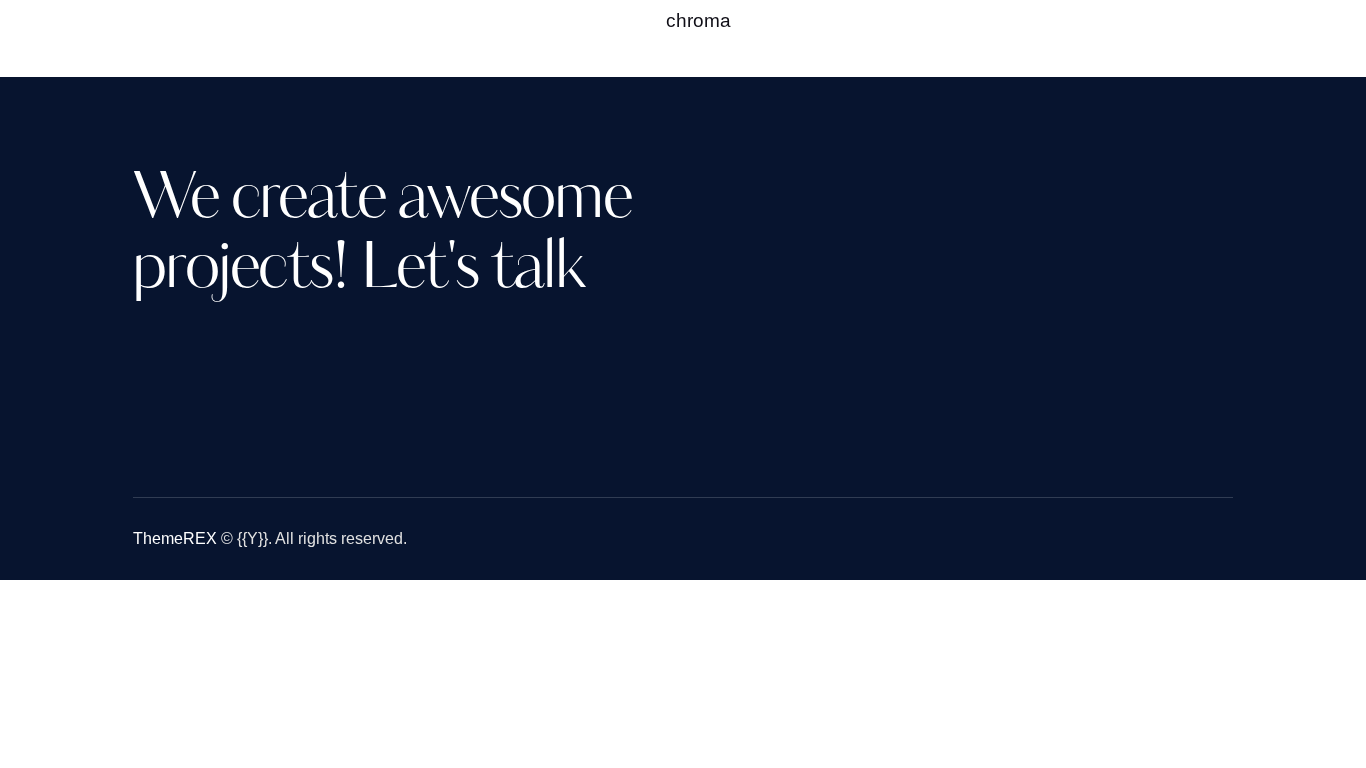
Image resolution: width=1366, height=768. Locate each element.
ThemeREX (175, 538)
